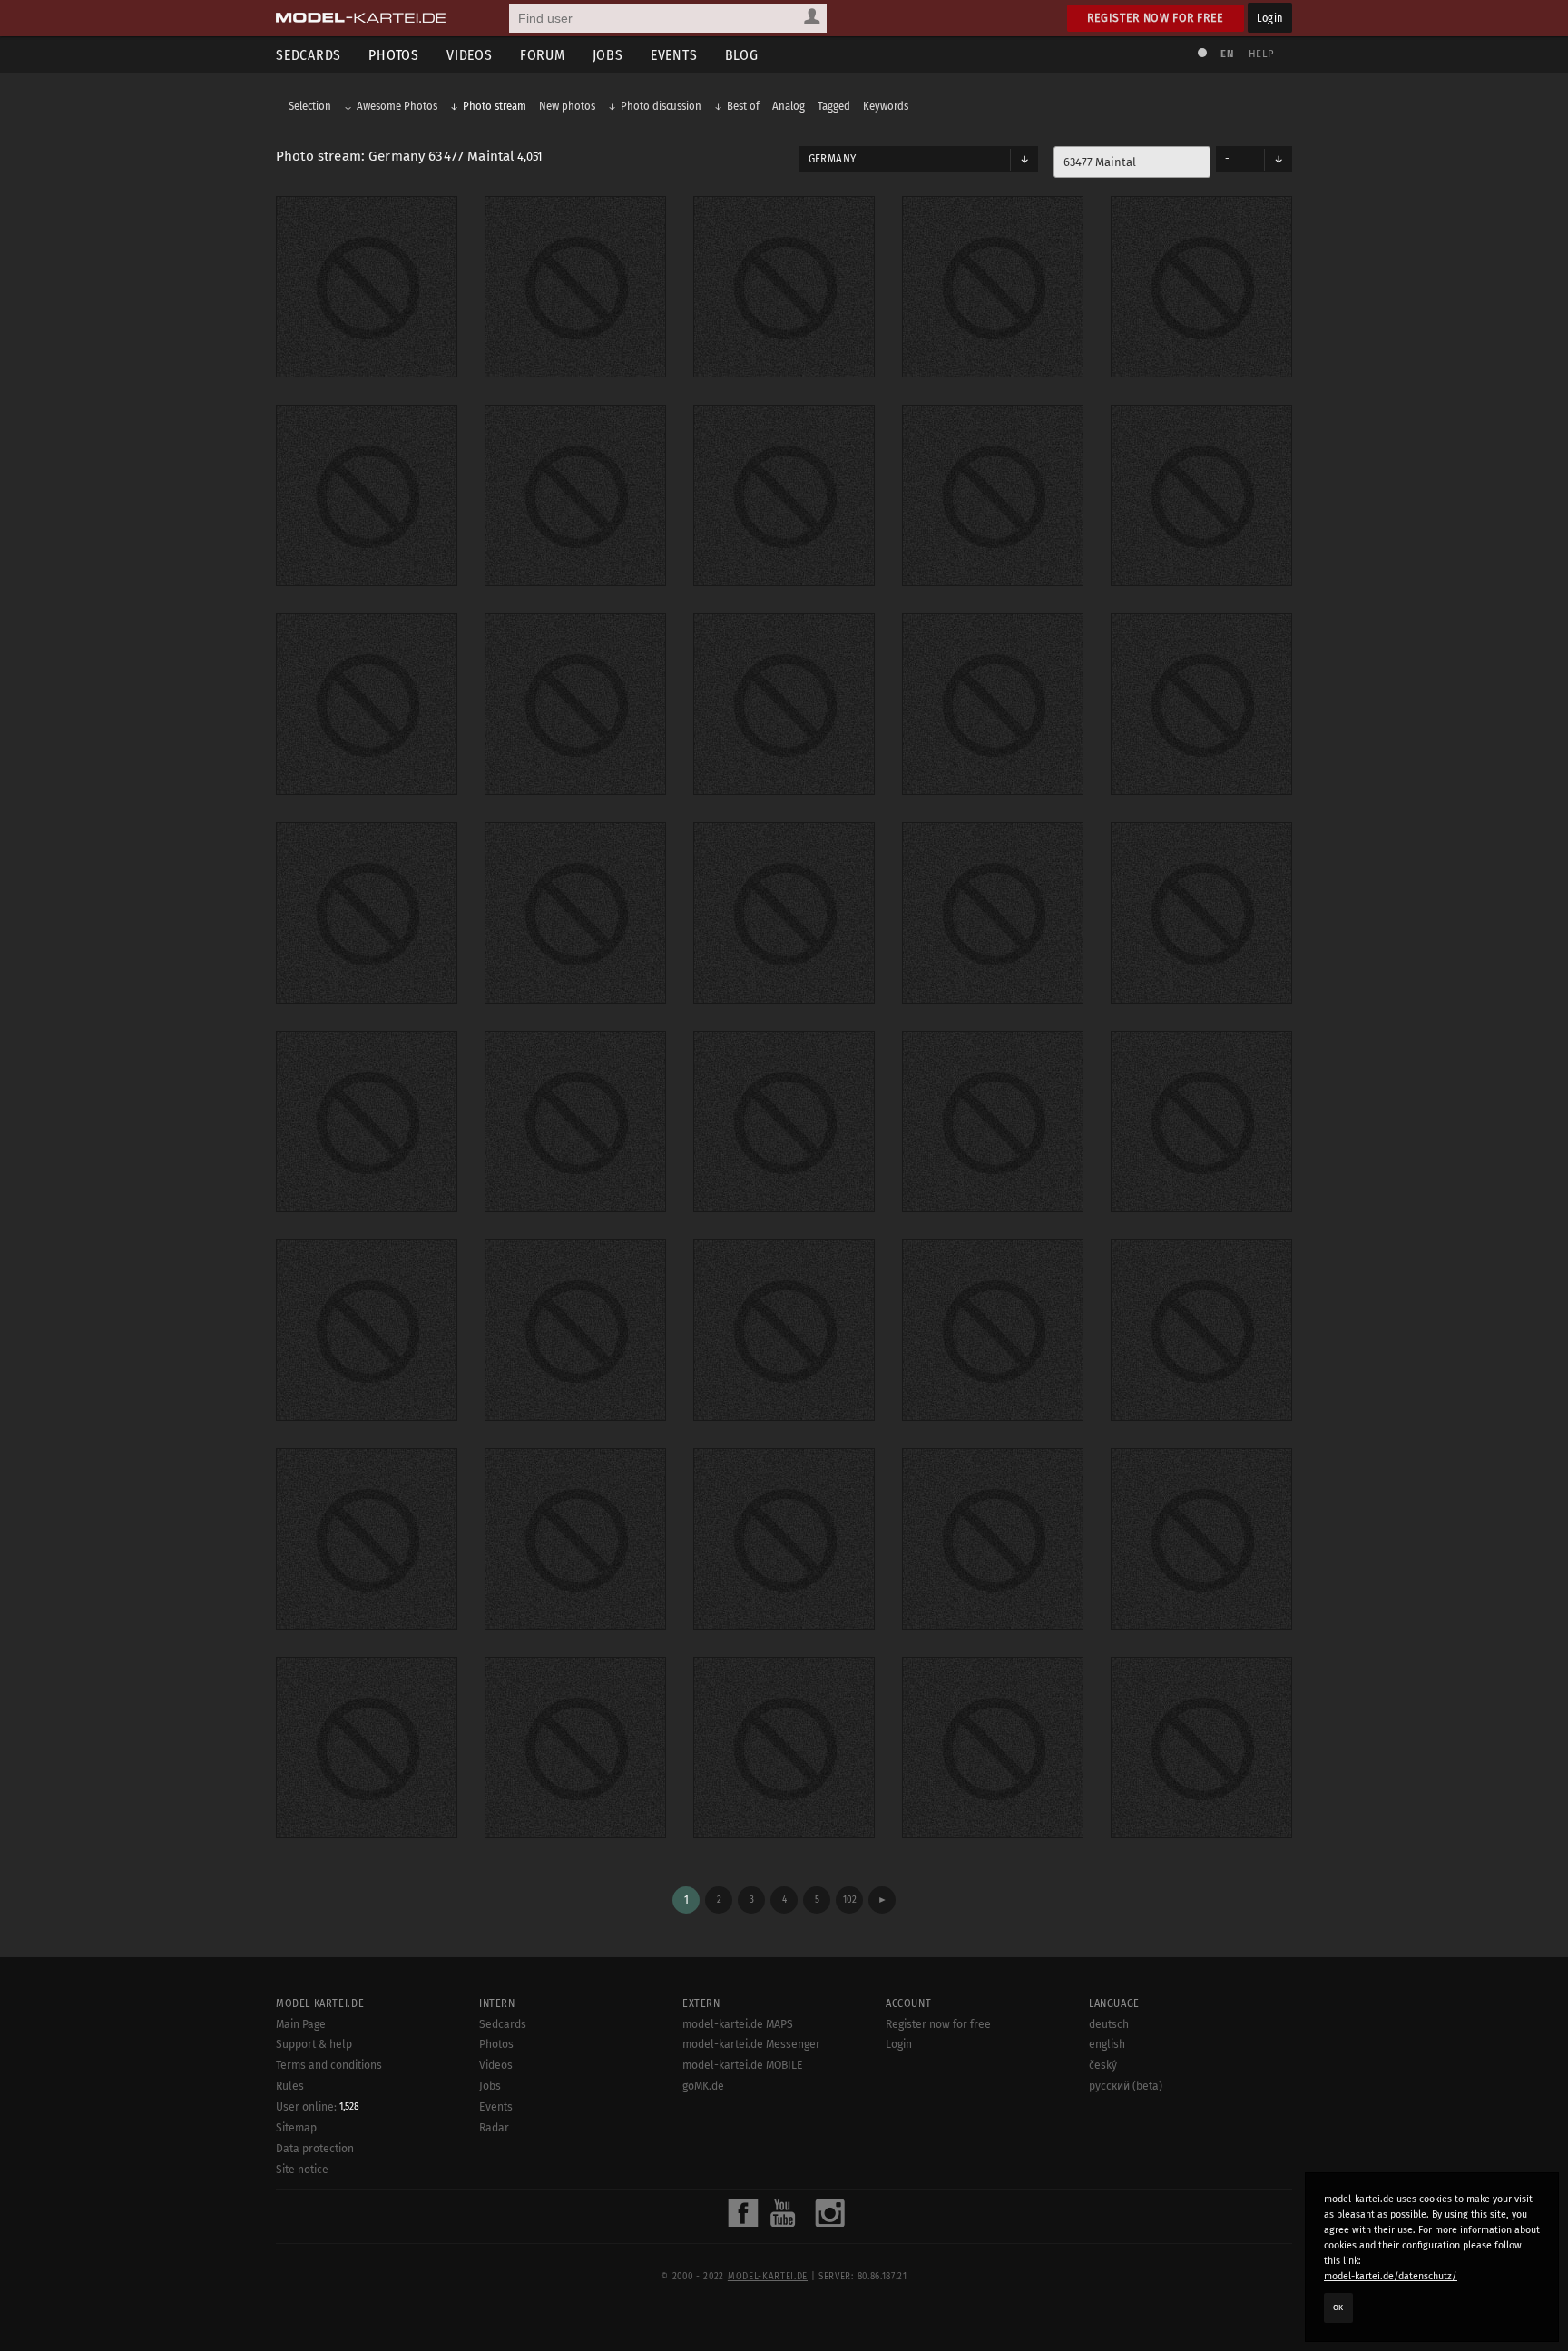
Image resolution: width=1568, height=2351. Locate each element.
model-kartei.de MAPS (738, 2024)
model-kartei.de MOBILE (743, 2065)
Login (1270, 18)
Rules (290, 2086)
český (1103, 2065)
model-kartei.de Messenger (751, 2044)
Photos (394, 55)
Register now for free (1156, 18)
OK (1338, 2307)
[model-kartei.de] (361, 18)
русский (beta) (1126, 2086)
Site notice (302, 2170)
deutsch (1109, 2024)
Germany (832, 159)
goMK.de (703, 2086)
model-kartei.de (768, 2277)
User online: (318, 2107)
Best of (743, 106)
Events (674, 55)
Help (1261, 54)
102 (850, 1900)
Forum (543, 55)
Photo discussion (661, 106)
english (1107, 2044)
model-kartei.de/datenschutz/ (1391, 2276)
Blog (742, 55)
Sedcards (309, 55)
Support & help (314, 2044)
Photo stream (495, 106)
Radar (494, 2128)
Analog (789, 106)
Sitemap (296, 2128)
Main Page (301, 2024)
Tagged (834, 106)
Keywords (886, 106)
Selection (310, 106)
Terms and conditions (329, 2065)
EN (1227, 54)
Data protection (315, 2149)
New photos (567, 106)
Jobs (608, 55)
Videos (470, 55)
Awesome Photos (397, 106)
